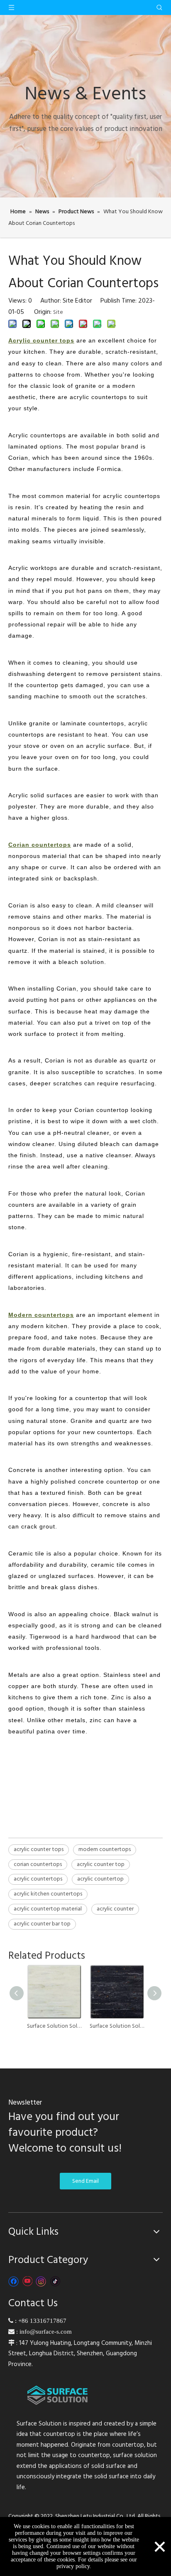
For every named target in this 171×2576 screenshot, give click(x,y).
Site (58, 312)
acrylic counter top (101, 1864)
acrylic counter (115, 1909)
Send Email (85, 2181)
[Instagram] (41, 2281)
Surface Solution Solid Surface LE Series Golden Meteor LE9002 (117, 2026)
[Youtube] (27, 2281)
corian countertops (38, 1864)
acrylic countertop (100, 1879)
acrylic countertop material (48, 1909)
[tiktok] (55, 2281)
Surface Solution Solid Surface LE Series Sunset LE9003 (54, 2026)
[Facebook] (13, 2281)
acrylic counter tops (39, 1849)
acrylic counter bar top (42, 1924)
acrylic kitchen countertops (48, 1894)
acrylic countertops (38, 1879)
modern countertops (105, 1849)
